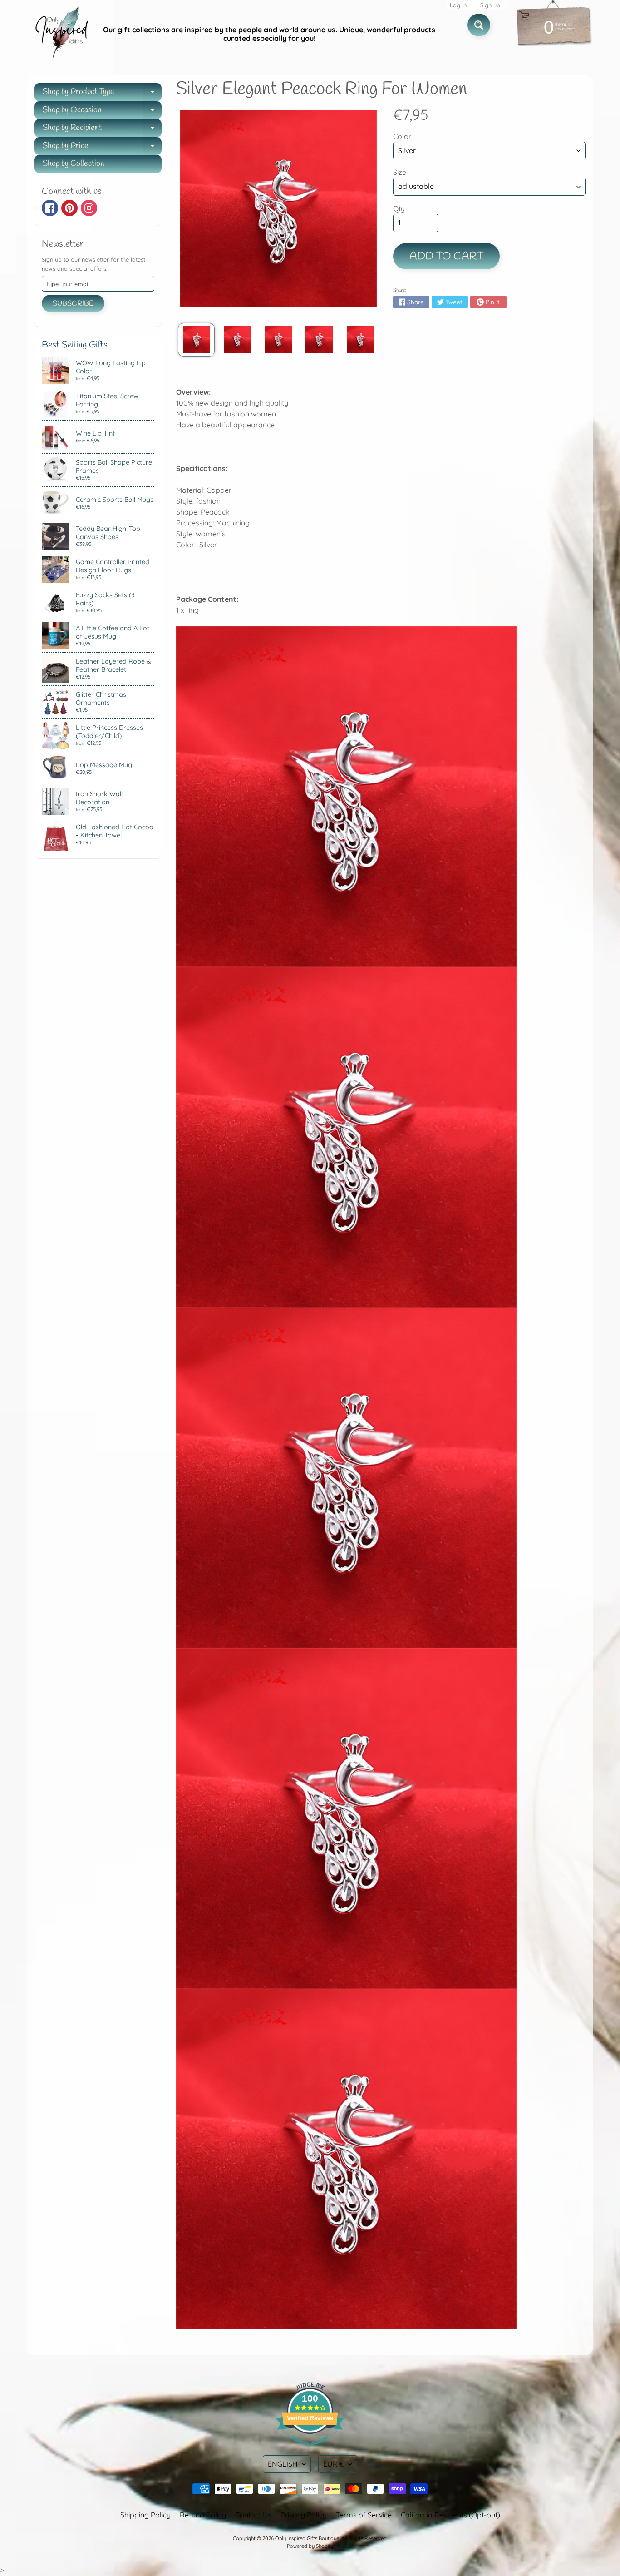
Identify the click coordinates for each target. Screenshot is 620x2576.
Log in (458, 5)
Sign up (490, 5)
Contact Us (253, 2515)
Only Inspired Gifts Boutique (307, 2538)
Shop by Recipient (102, 130)
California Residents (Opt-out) (450, 2515)
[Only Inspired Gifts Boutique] (61, 34)
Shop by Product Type (102, 94)
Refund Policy (203, 2515)
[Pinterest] (69, 208)
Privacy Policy (304, 2515)
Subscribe (73, 304)
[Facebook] (50, 208)
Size (400, 172)
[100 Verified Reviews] (310, 2450)
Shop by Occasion (102, 112)
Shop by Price (102, 148)
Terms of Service (364, 2515)
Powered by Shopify (310, 2546)
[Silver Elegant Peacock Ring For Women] (196, 340)
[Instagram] (89, 208)
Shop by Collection (74, 163)
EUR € (334, 2464)
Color (402, 136)
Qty (399, 208)
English (283, 2464)
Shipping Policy (145, 2515)
